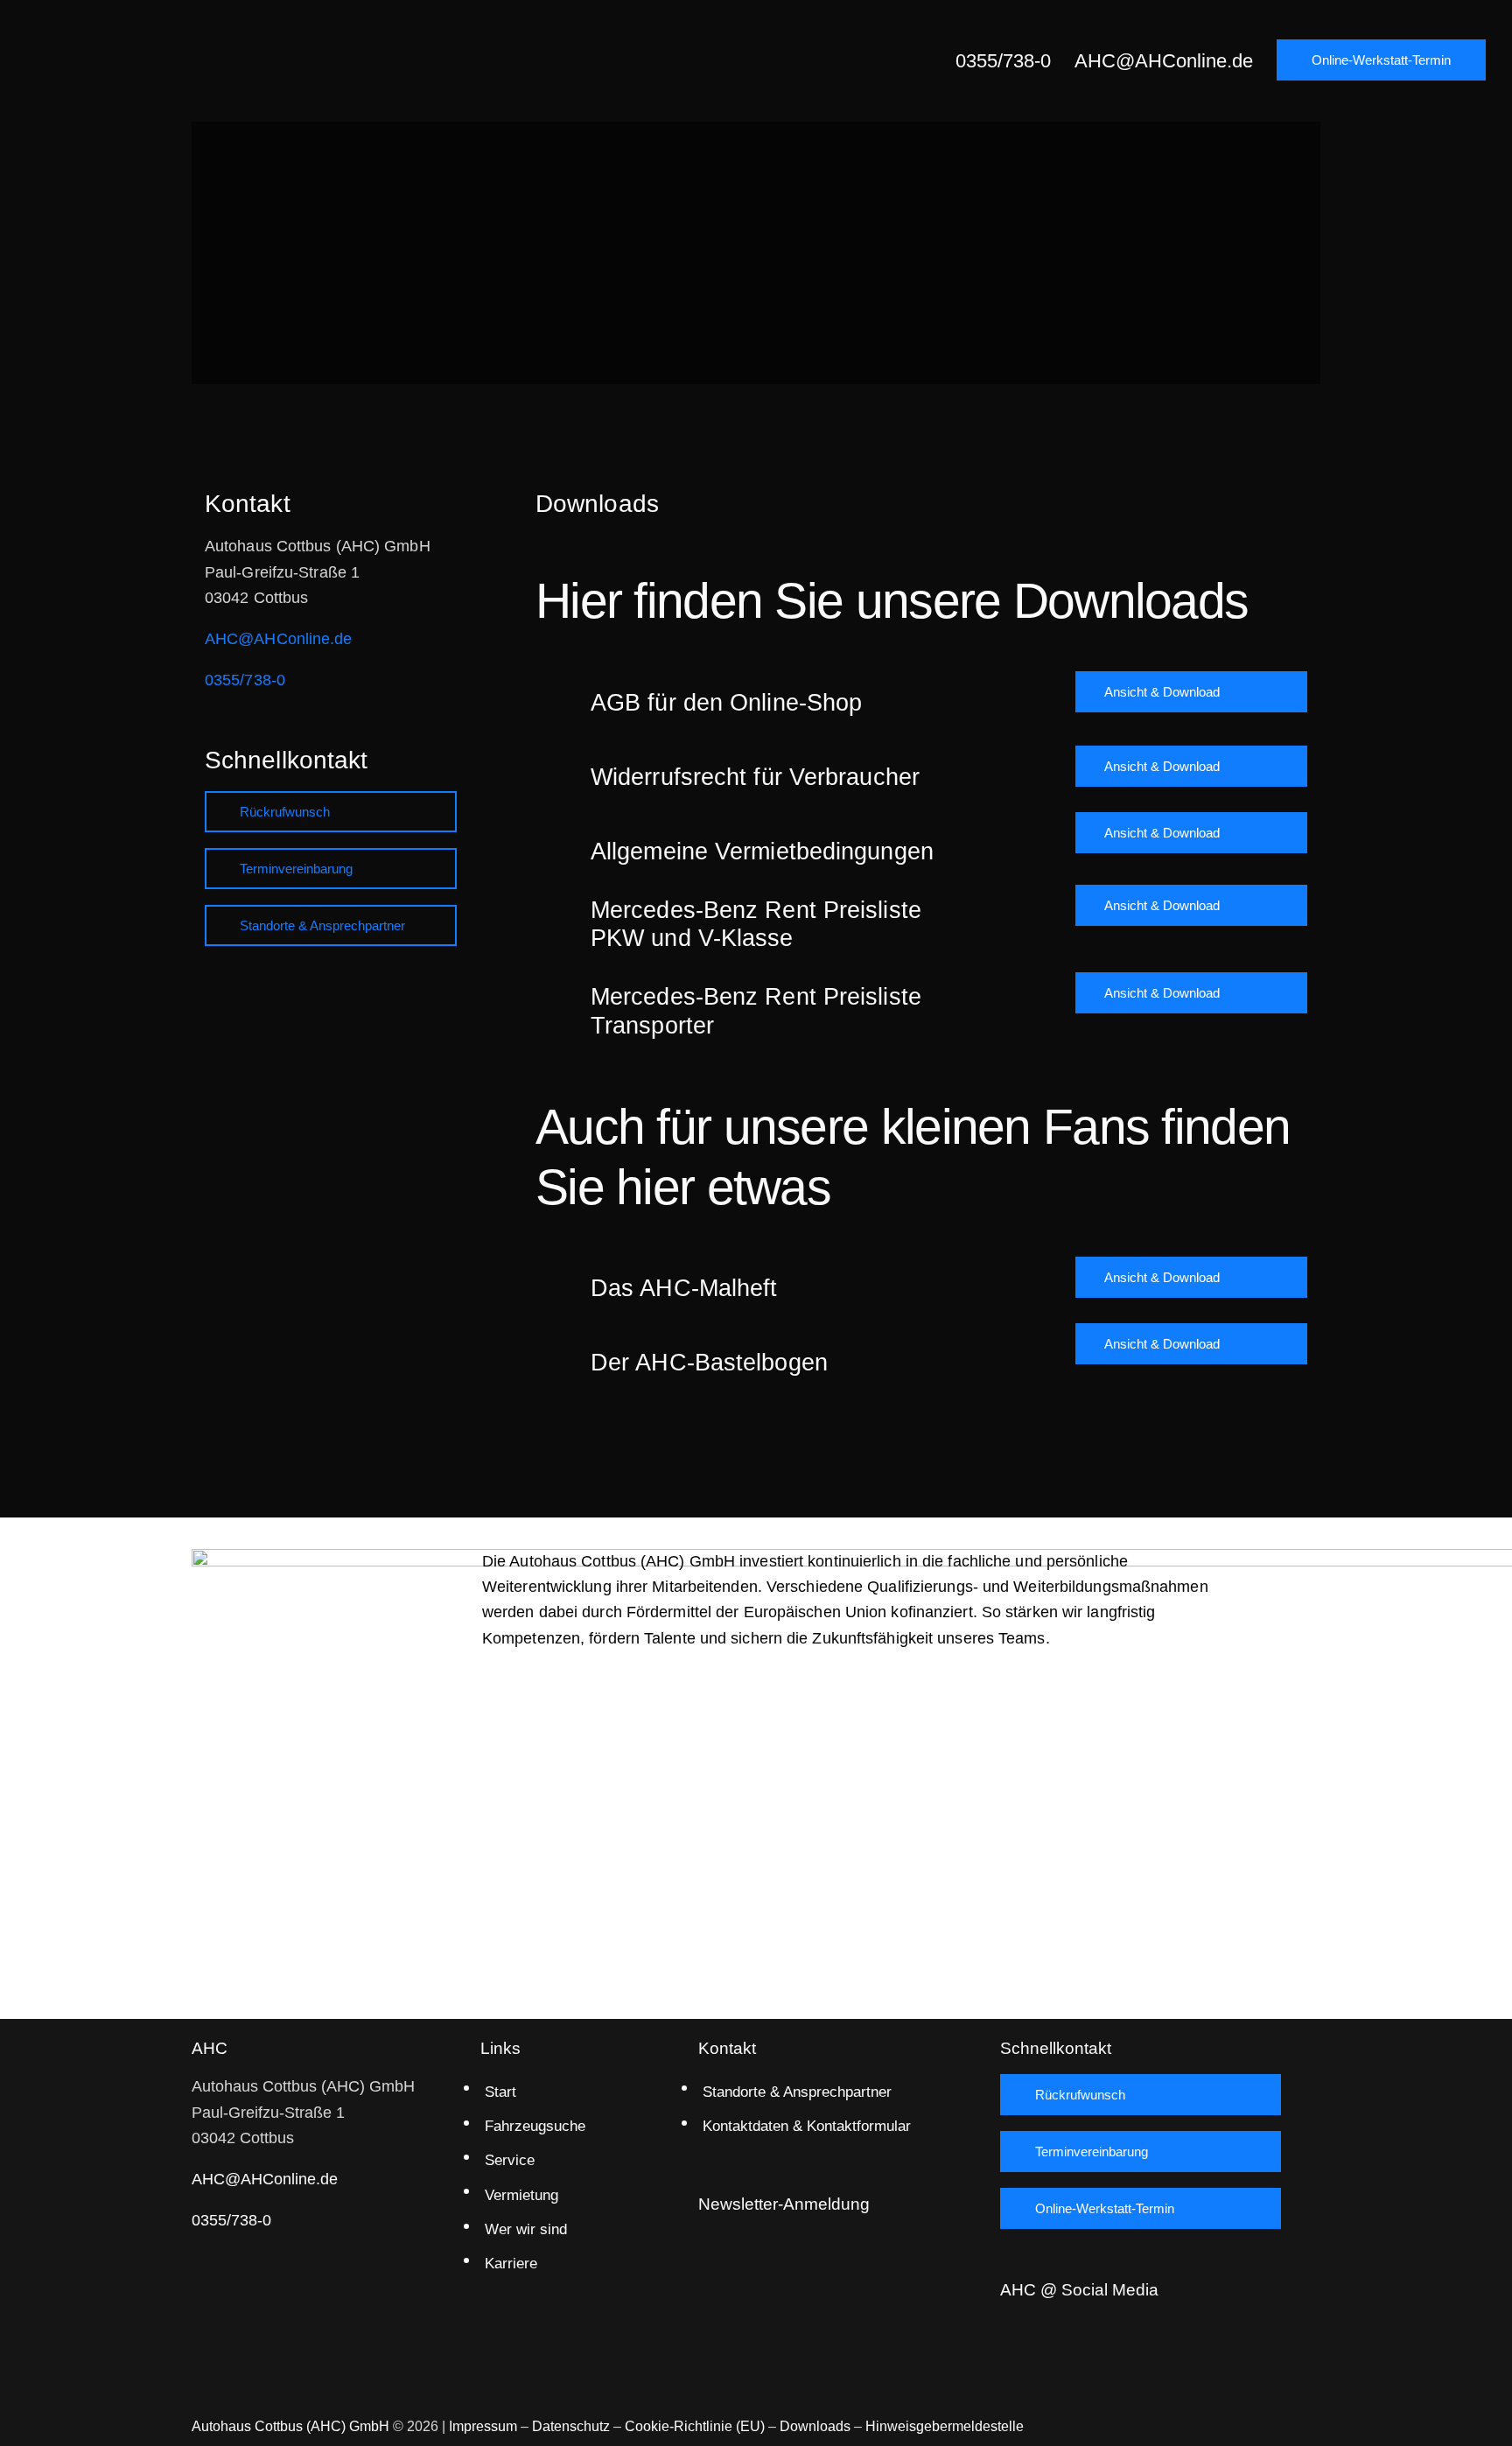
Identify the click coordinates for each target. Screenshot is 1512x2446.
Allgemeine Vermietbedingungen (762, 852)
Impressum (483, 2426)
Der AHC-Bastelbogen (709, 1363)
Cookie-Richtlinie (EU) (695, 2426)
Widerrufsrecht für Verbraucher (755, 777)
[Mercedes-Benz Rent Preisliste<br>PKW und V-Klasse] (555, 913)
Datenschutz (571, 2426)
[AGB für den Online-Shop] (555, 692)
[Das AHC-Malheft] (555, 1277)
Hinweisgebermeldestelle (945, 2426)
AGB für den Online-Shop (726, 703)
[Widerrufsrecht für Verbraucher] (555, 766)
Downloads (815, 2426)
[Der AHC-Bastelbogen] (555, 1352)
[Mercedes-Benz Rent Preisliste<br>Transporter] (555, 1001)
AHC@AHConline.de (279, 639)
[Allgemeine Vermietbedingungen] (555, 841)
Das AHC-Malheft (684, 1288)
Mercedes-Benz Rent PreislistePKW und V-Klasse (756, 924)
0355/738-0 (245, 680)
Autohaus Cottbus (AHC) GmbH (290, 2426)
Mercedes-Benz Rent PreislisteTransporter (756, 1011)
